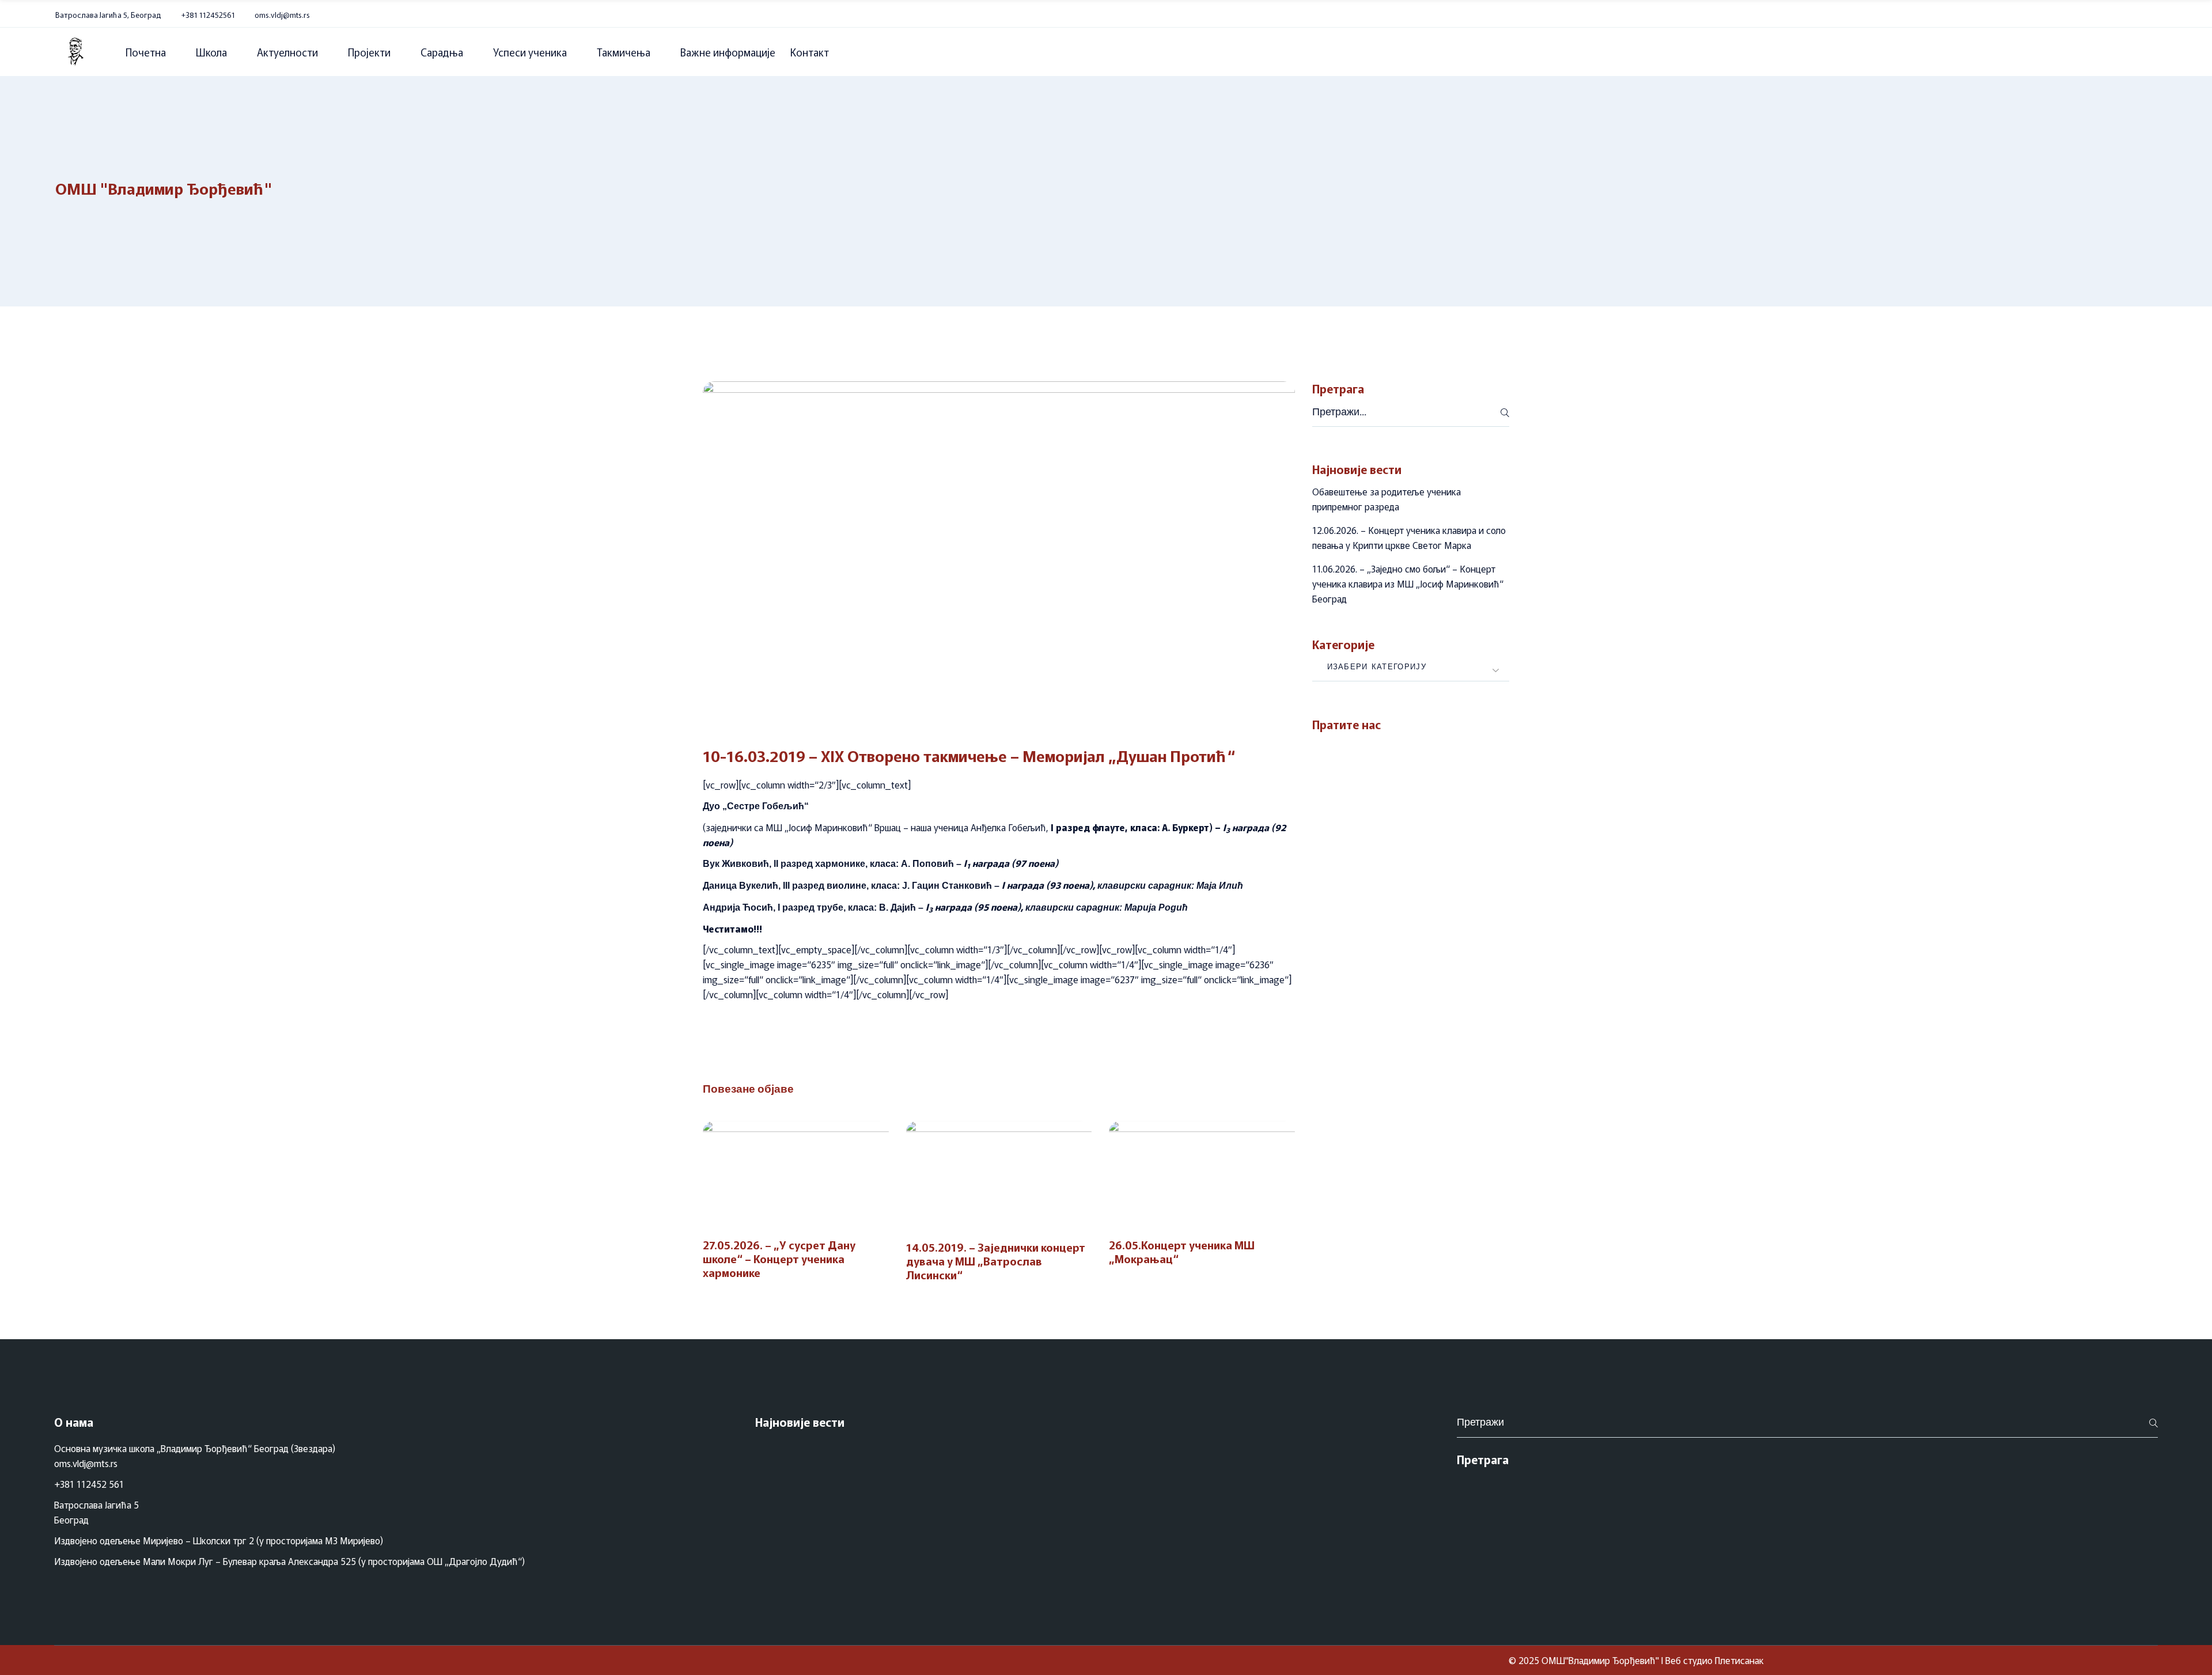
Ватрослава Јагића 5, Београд (108, 15)
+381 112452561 (208, 15)
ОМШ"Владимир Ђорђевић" (1600, 1660)
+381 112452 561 (89, 1484)
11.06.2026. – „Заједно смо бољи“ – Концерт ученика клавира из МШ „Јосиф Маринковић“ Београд (1408, 583)
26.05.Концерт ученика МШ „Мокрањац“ (1182, 1251)
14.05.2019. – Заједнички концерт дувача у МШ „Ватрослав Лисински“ (996, 1261)
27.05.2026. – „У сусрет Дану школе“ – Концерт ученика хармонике (779, 1258)
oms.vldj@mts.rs (282, 15)
